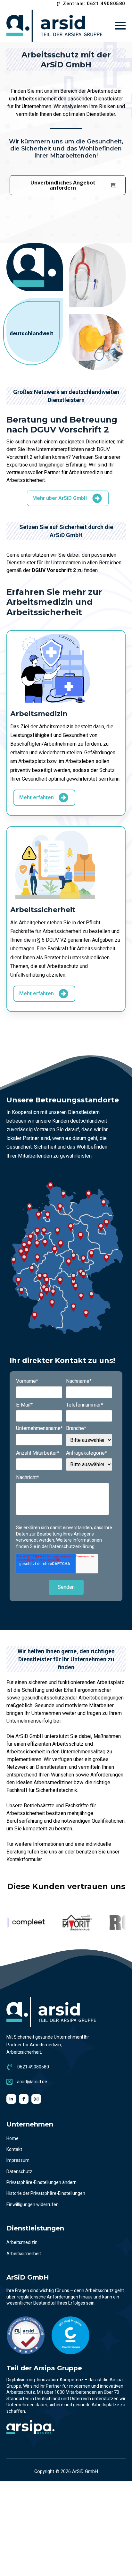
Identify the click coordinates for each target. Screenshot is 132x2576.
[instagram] (36, 2099)
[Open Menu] (120, 26)
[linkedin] (11, 2099)
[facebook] (24, 2099)
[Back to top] (119, 2563)
